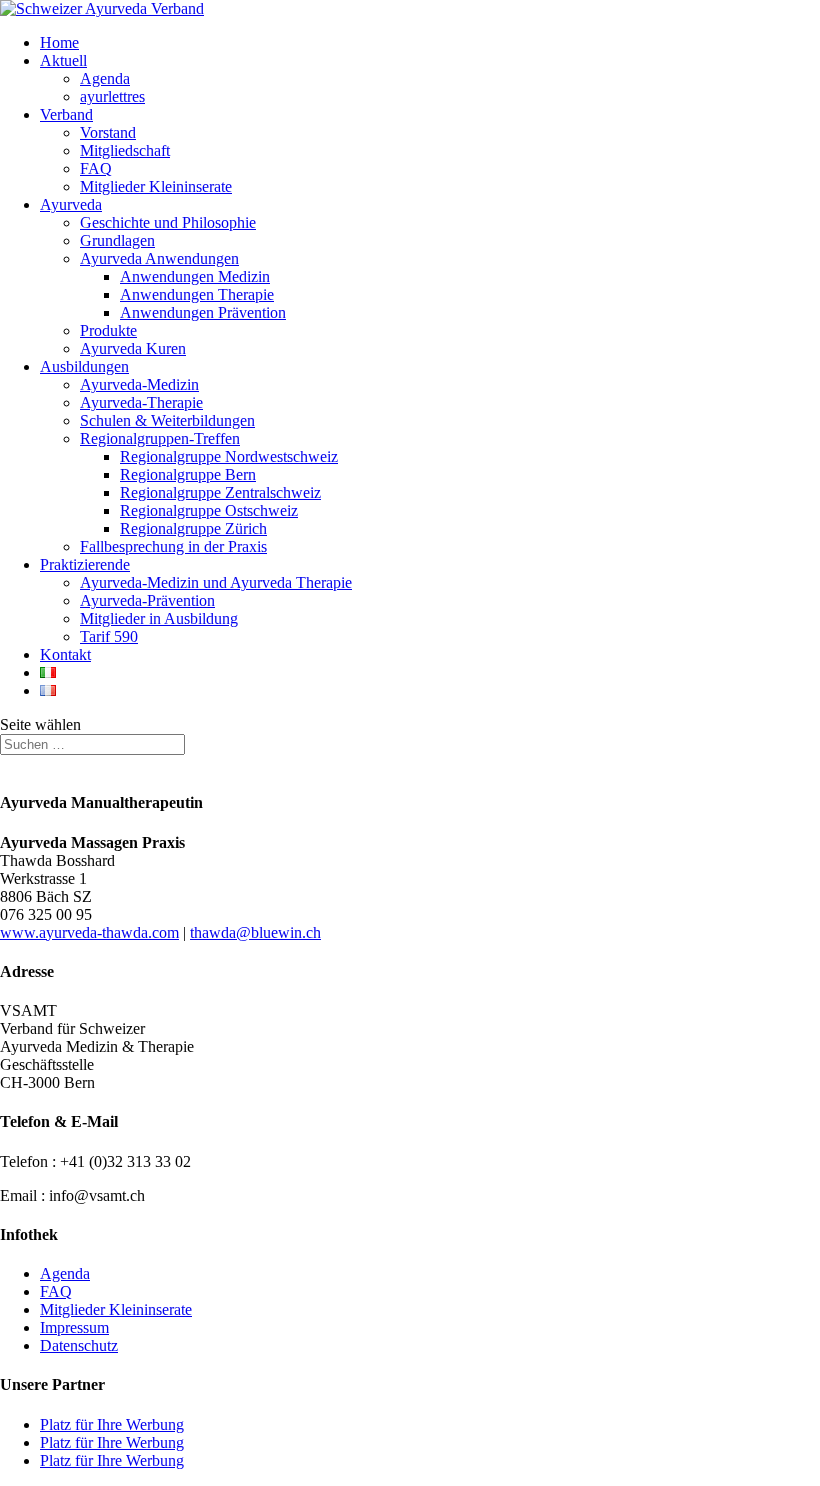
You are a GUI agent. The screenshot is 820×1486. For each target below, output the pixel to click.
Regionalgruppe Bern (188, 474)
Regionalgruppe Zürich (193, 528)
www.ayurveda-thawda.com (89, 932)
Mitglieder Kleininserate (156, 186)
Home (59, 42)
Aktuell (63, 60)
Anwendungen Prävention (203, 312)
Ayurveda (71, 204)
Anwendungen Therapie (197, 294)
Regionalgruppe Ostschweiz (209, 510)
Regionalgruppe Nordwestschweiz (229, 456)
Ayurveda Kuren (133, 348)
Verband (66, 114)
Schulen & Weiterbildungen (167, 420)
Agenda (105, 78)
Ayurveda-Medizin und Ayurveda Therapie (216, 582)
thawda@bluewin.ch (255, 932)
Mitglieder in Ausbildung (159, 618)
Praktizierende (85, 564)
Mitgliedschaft (125, 150)
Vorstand (108, 132)
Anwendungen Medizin (195, 276)
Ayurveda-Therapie (141, 402)
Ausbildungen (84, 366)
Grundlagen (117, 240)
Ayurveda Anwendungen (159, 258)
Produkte (108, 330)
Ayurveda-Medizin (139, 384)
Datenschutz (79, 1345)
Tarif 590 (109, 636)
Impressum (74, 1327)
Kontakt (65, 654)
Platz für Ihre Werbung (112, 1424)
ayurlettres (112, 96)
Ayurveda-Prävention (147, 600)
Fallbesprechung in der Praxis (173, 546)
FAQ (96, 168)
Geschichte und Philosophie (168, 222)
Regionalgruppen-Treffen (160, 438)
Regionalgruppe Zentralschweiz (220, 492)
